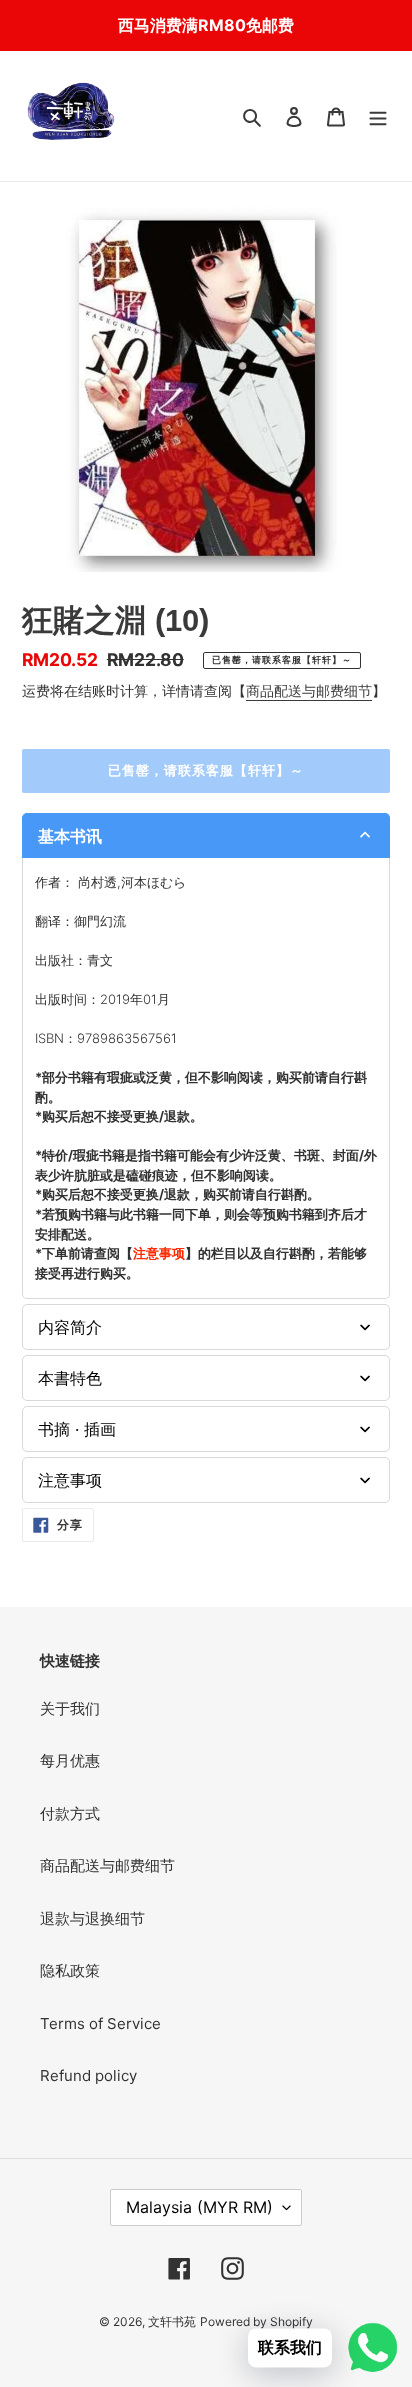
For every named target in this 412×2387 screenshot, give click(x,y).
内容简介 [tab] (70, 1327)
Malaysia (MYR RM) (199, 2207)
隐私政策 (70, 1970)
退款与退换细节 (92, 1918)
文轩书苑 (172, 2321)
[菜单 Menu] (378, 116)
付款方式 (70, 1813)
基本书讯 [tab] (70, 836)
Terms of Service (100, 2023)
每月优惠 (70, 1760)
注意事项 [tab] (70, 1480)
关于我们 (70, 1708)
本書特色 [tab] (70, 1378)
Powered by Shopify (256, 2321)
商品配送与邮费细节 (309, 690)
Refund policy (88, 2075)
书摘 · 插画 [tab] (77, 1429)
